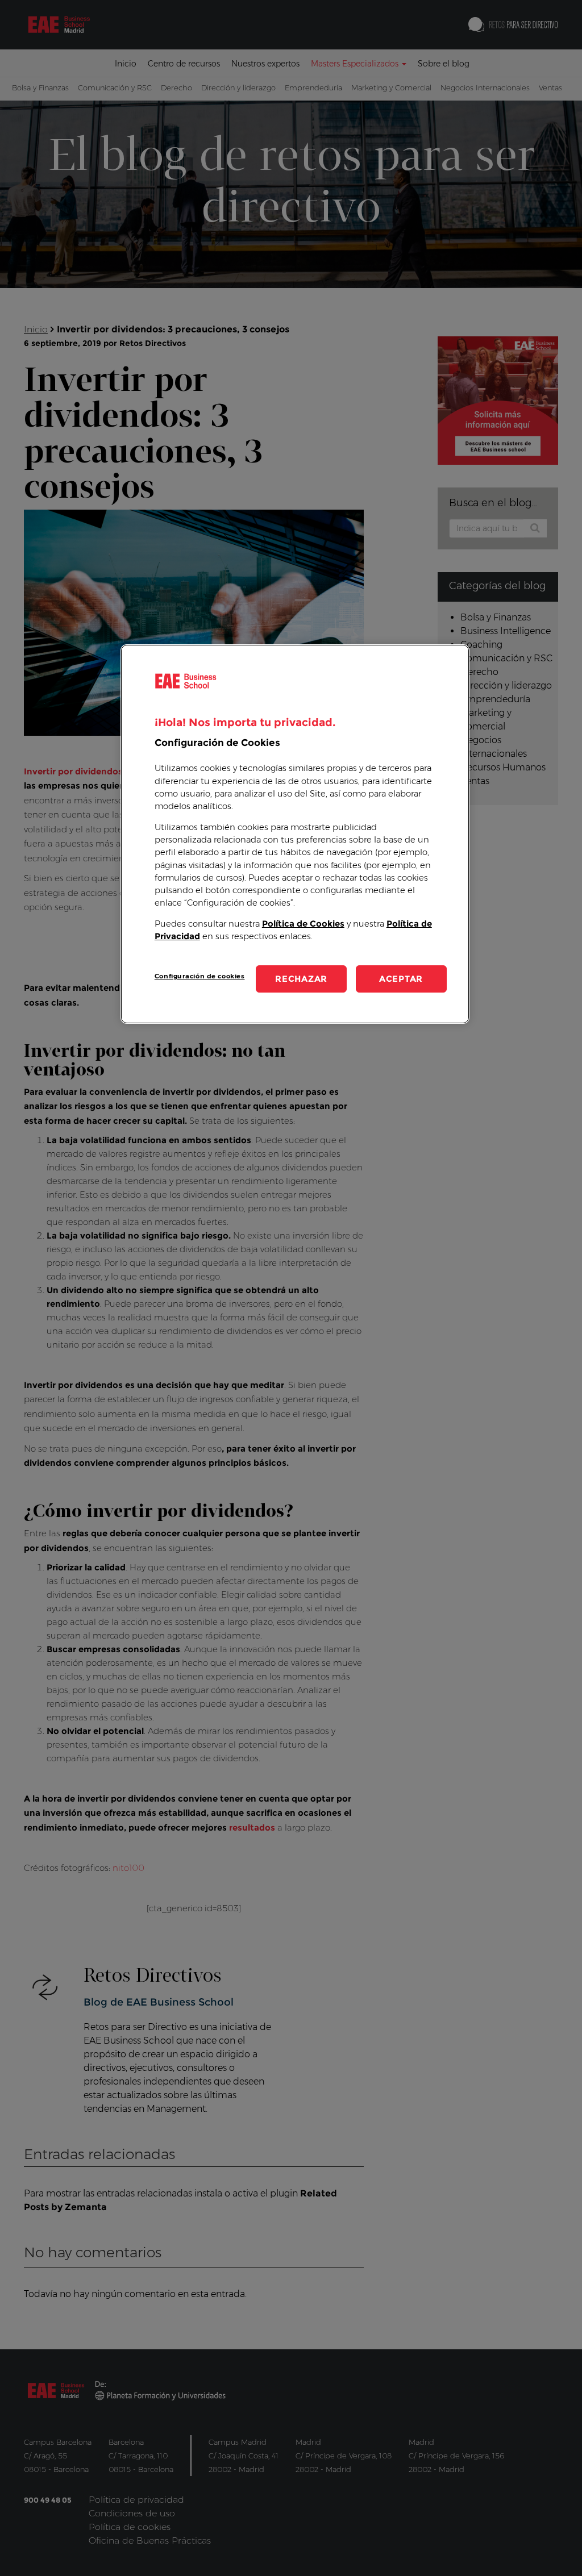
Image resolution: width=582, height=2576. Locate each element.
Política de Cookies (303, 924)
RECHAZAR (301, 979)
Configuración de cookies (200, 976)
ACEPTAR (401, 979)
